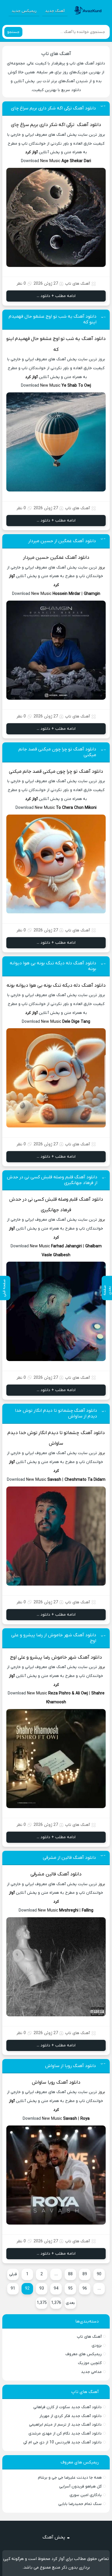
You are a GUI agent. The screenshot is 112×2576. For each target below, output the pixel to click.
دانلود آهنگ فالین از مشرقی (69, 1858)
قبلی (13, 2274)
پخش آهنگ (54, 2537)
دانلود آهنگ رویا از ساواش (71, 2066)
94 (56, 2289)
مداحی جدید (91, 2372)
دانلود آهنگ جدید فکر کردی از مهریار (71, 2416)
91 (13, 2289)
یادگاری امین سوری (86, 2495)
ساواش (56, 1444)
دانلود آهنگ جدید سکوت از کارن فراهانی (67, 2407)
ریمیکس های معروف (84, 2354)
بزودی (97, 2346)
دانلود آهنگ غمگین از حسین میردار (62, 541)
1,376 (56, 2303)
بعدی (70, 2303)
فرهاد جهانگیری (56, 1210)
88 (70, 2274)
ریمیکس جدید (24, 11)
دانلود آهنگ (89, 125)
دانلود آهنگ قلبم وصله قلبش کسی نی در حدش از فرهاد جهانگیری (52, 1180)
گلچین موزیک (90, 2363)
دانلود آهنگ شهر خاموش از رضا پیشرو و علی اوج (54, 1638)
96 (85, 2289)
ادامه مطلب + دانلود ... (56, 296)
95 (70, 2289)
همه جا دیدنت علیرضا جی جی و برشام (70, 2478)
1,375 (42, 2303)
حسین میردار (36, 558)
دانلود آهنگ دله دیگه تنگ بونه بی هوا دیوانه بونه (53, 966)
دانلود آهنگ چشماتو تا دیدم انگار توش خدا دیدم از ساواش (56, 1413)
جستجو (13, 32)
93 (42, 2289)
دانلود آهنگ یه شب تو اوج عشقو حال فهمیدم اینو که (53, 319)
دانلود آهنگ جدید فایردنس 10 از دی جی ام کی (62, 2442)
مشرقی (37, 1874)
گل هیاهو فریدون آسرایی (80, 2486)
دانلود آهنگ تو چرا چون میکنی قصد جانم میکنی (57, 752)
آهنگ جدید (55, 11)
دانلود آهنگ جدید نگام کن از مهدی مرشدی (65, 2434)
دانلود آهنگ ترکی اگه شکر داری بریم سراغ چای (53, 108)
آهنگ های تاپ (56, 54)
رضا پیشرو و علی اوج (30, 1657)
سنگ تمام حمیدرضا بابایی (80, 2504)
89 (85, 2274)
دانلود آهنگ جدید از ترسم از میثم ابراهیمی (65, 2425)
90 (99, 2274)
